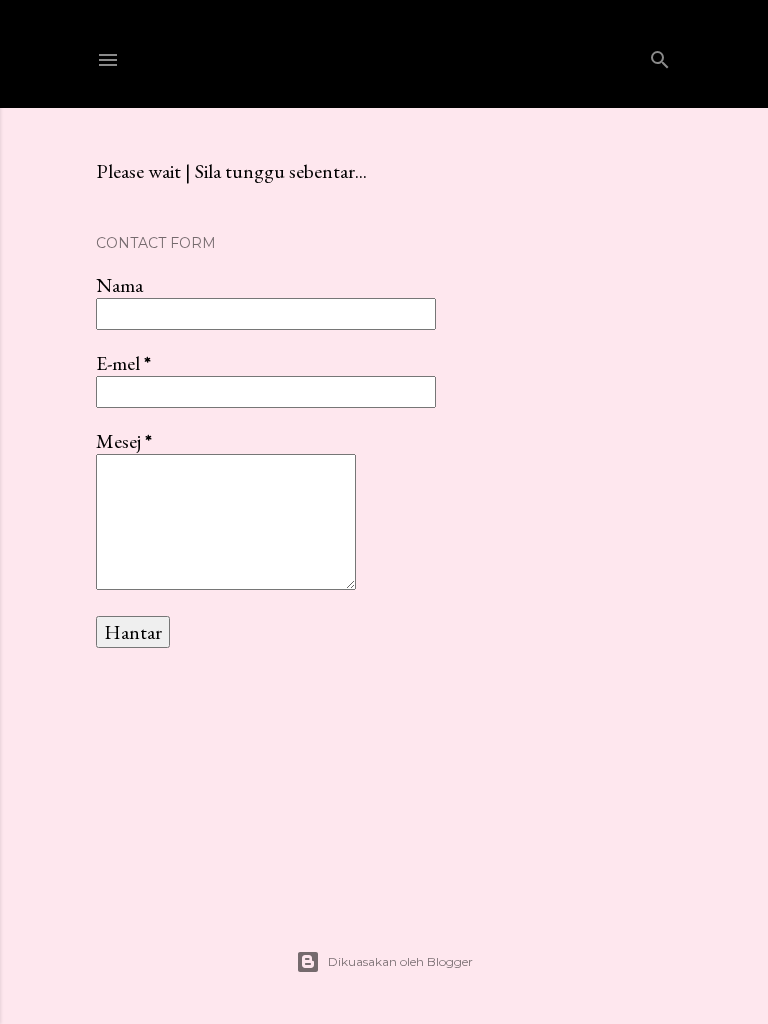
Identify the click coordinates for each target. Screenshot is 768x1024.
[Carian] (660, 55)
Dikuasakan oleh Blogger (400, 961)
